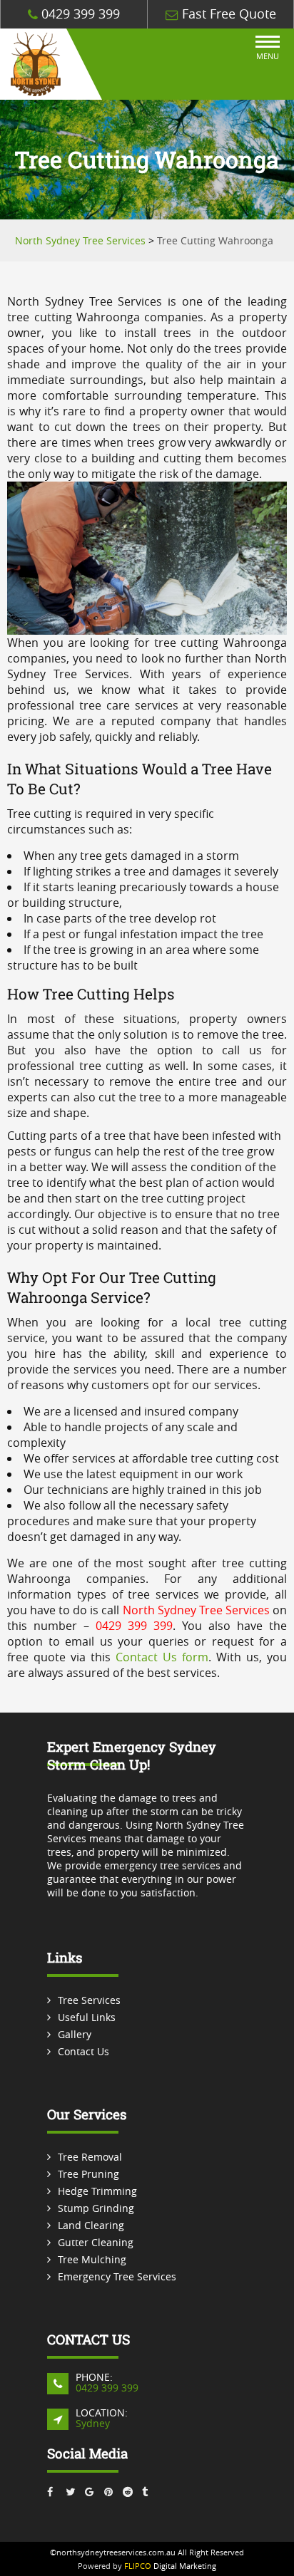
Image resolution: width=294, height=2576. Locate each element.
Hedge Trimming (97, 2191)
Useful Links (87, 2017)
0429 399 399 (79, 14)
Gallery (75, 2034)
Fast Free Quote (227, 14)
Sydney (93, 2423)
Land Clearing (91, 2225)
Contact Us (83, 2051)
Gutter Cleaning (96, 2242)
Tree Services (89, 2000)
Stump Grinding (96, 2208)
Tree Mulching (92, 2259)
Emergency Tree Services (117, 2276)
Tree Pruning (88, 2174)
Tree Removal (90, 2157)
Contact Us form (162, 1657)
